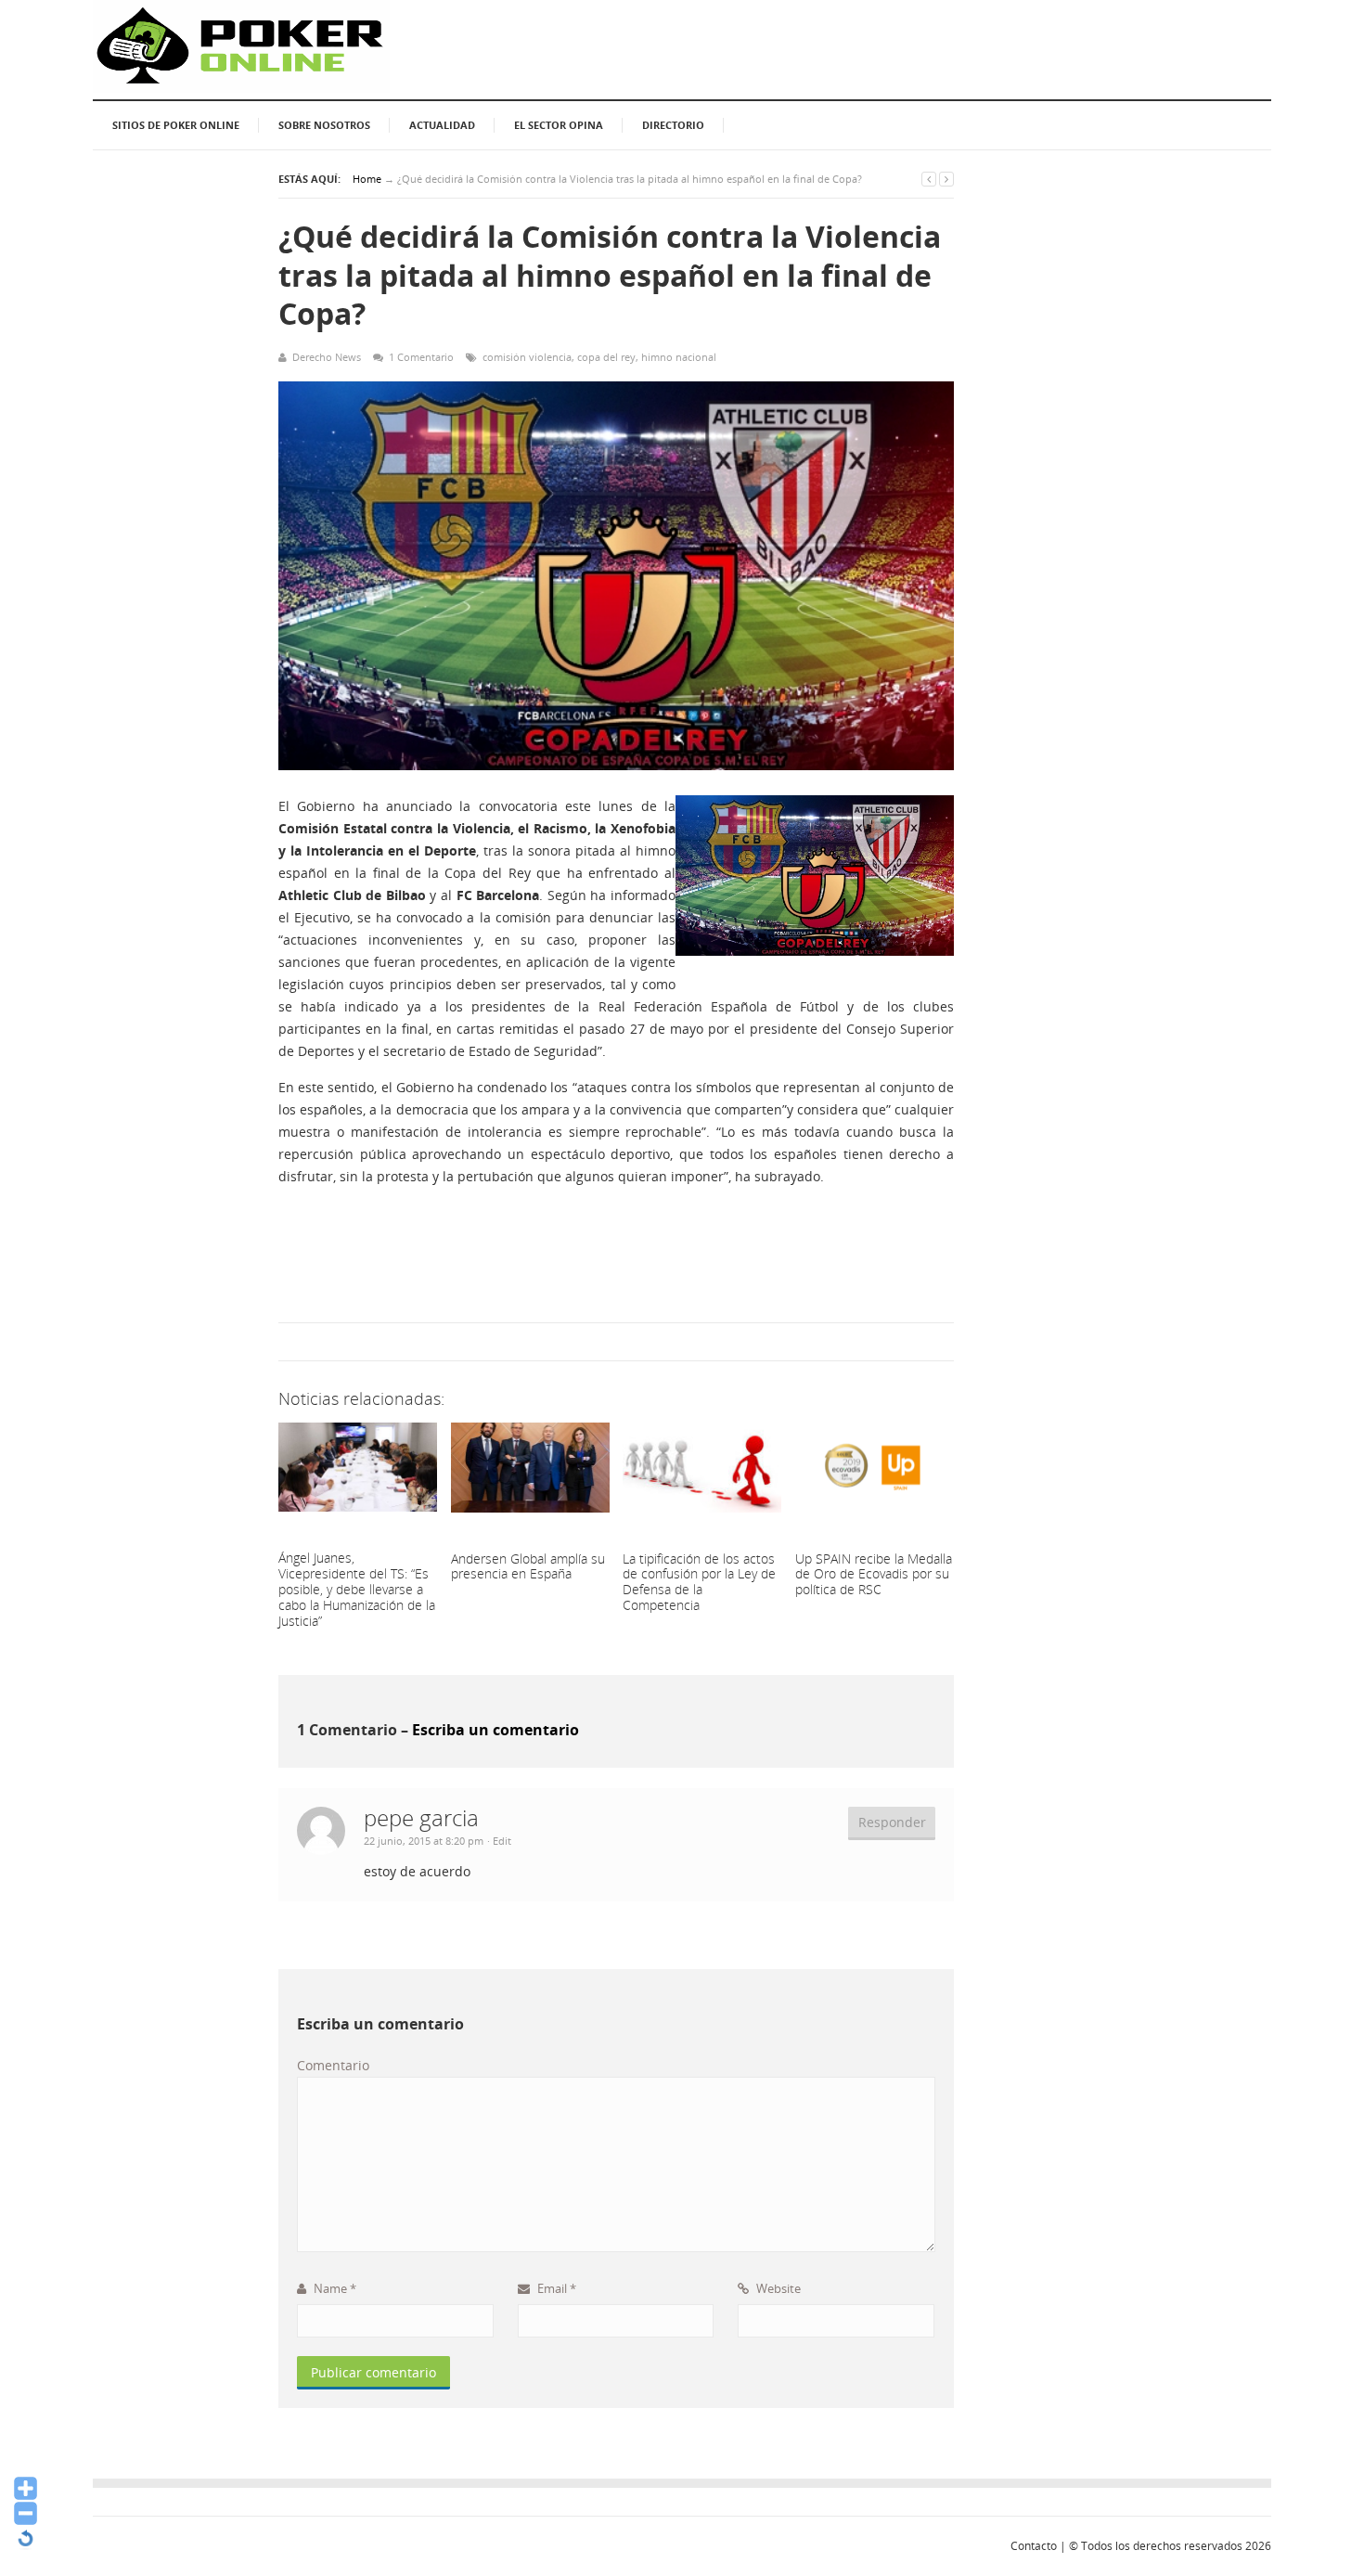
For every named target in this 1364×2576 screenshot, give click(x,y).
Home (367, 179)
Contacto (1034, 2546)
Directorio (673, 125)
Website (777, 2288)
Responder (892, 1822)
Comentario (333, 2065)
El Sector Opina (559, 125)
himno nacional (679, 357)
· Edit (499, 1841)
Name (334, 2288)
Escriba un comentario (495, 1730)
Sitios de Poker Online (176, 125)
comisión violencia (527, 357)
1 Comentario (421, 357)
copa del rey (606, 357)
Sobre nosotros (324, 125)
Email (555, 2288)
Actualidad (442, 125)
